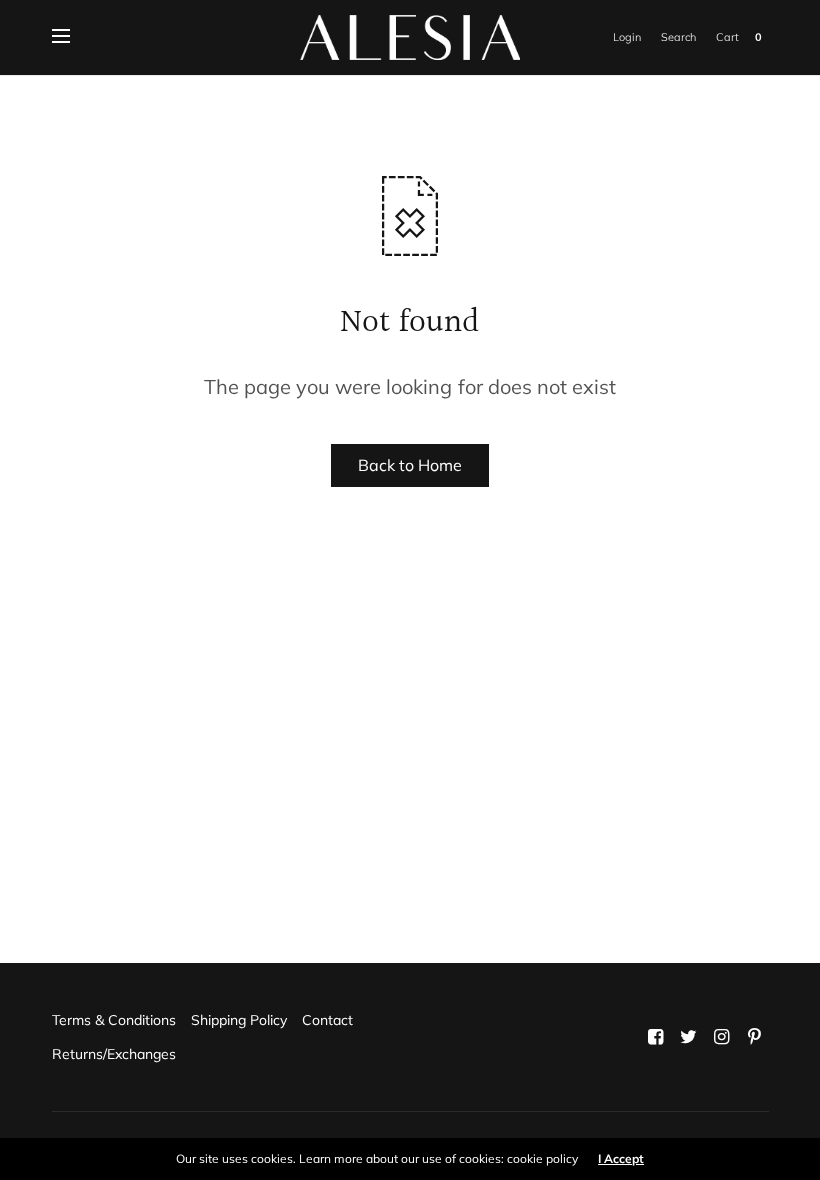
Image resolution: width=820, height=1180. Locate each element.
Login (627, 37)
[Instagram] (721, 1037)
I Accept (621, 1159)
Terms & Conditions (114, 1020)
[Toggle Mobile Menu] (74, 37)
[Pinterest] (754, 1037)
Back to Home (410, 465)
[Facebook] (655, 1037)
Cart (727, 37)
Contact (327, 1020)
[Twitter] (688, 1037)
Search (678, 37)
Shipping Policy (239, 1020)
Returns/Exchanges (114, 1054)
